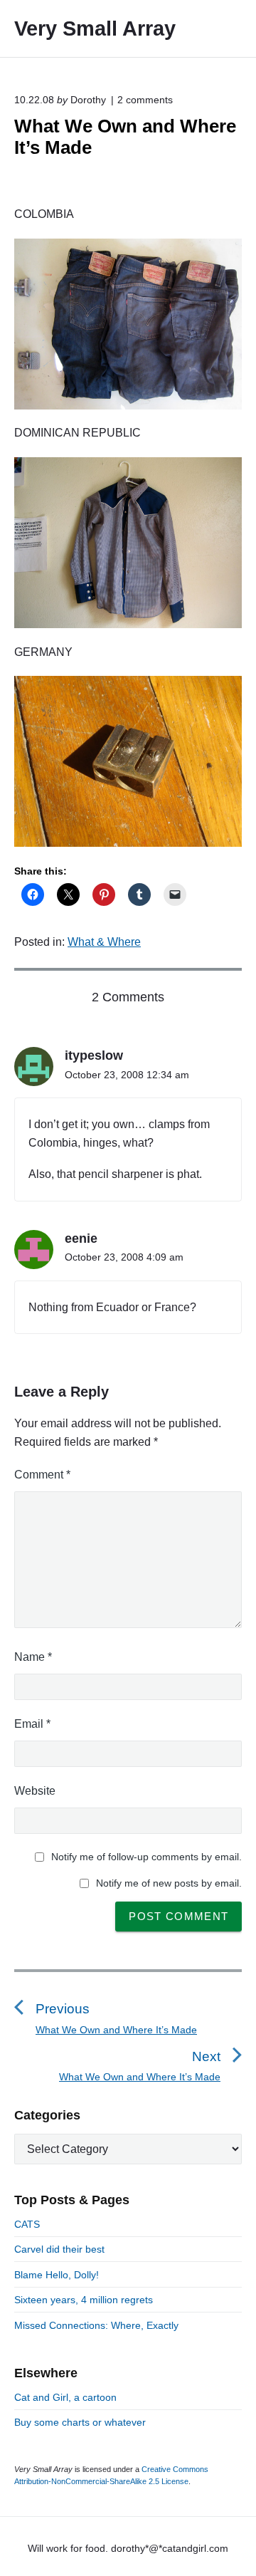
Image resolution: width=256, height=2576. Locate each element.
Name (33, 1657)
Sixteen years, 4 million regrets (84, 2300)
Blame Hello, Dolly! (57, 2275)
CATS (27, 2224)
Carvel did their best (59, 2249)
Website (35, 1791)
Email (32, 1724)
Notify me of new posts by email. (169, 1883)
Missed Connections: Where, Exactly (96, 2325)
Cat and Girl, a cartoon (65, 2397)
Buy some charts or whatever (80, 2422)
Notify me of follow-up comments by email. (146, 1857)
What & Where (104, 942)
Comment (42, 1475)
